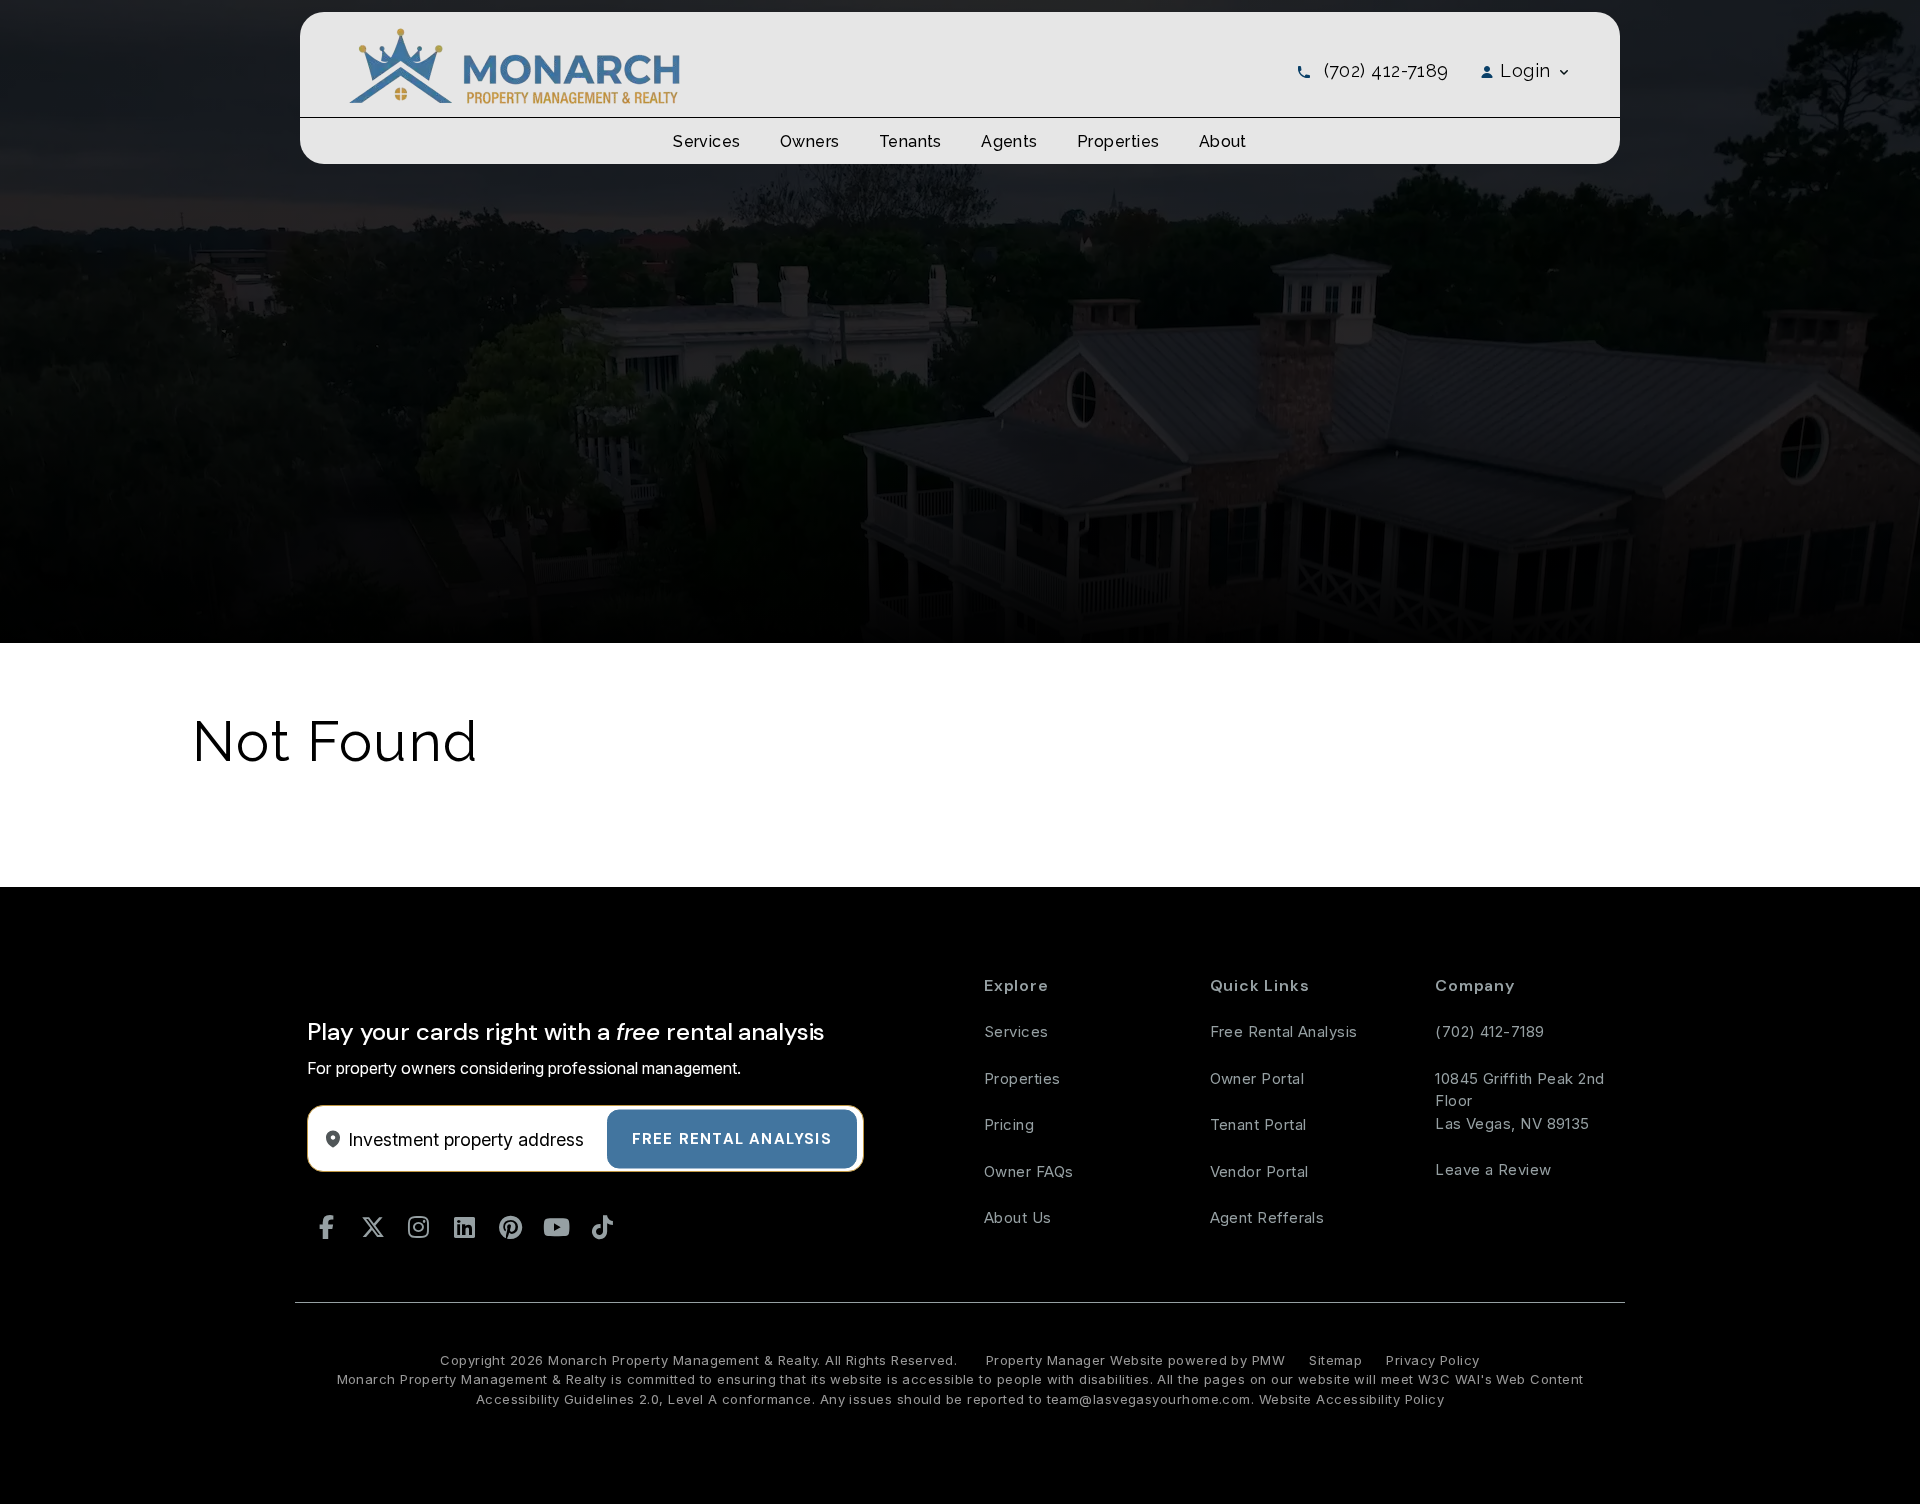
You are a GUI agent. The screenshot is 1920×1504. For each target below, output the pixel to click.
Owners (810, 141)
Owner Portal (1257, 1078)
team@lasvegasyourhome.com (1149, 1399)
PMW (1268, 1360)
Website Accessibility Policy (1352, 1399)
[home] (514, 64)
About (1223, 141)
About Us (1018, 1217)
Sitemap (1335, 1360)
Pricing (1009, 1124)
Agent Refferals (1267, 1217)
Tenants (910, 141)
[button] (327, 1228)
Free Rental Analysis (732, 1138)
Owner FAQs (1029, 1171)
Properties (1118, 141)
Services (707, 141)
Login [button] (1525, 70)
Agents (1009, 141)
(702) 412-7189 (1386, 70)
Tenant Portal (1258, 1124)
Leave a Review (1493, 1169)
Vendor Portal (1259, 1171)
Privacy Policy (1432, 1360)
